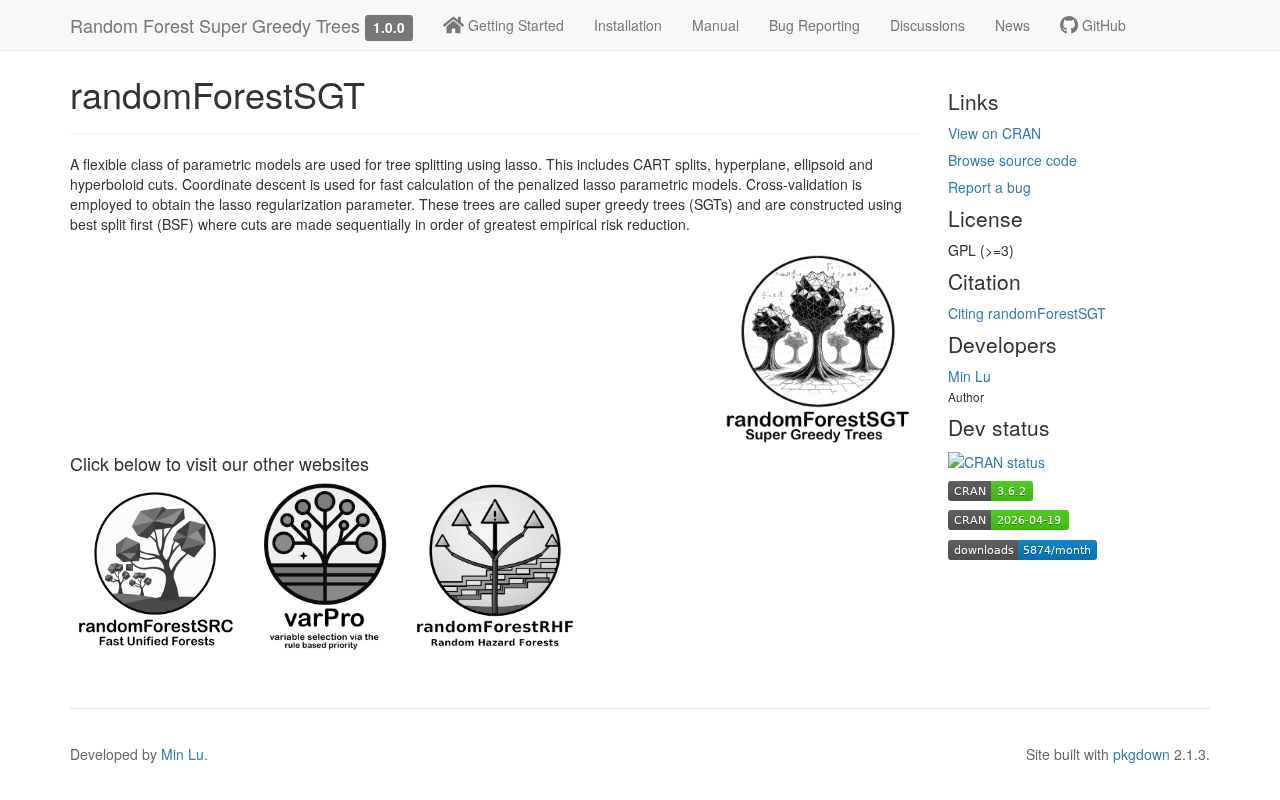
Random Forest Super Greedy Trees (215, 25)
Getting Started (514, 25)
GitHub (1102, 25)
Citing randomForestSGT (1027, 313)
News (1012, 25)
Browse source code (1012, 160)
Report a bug (989, 187)
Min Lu (969, 376)
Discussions (927, 25)
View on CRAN (994, 133)
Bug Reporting (814, 25)
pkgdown (1141, 754)
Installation (628, 25)
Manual (715, 25)
